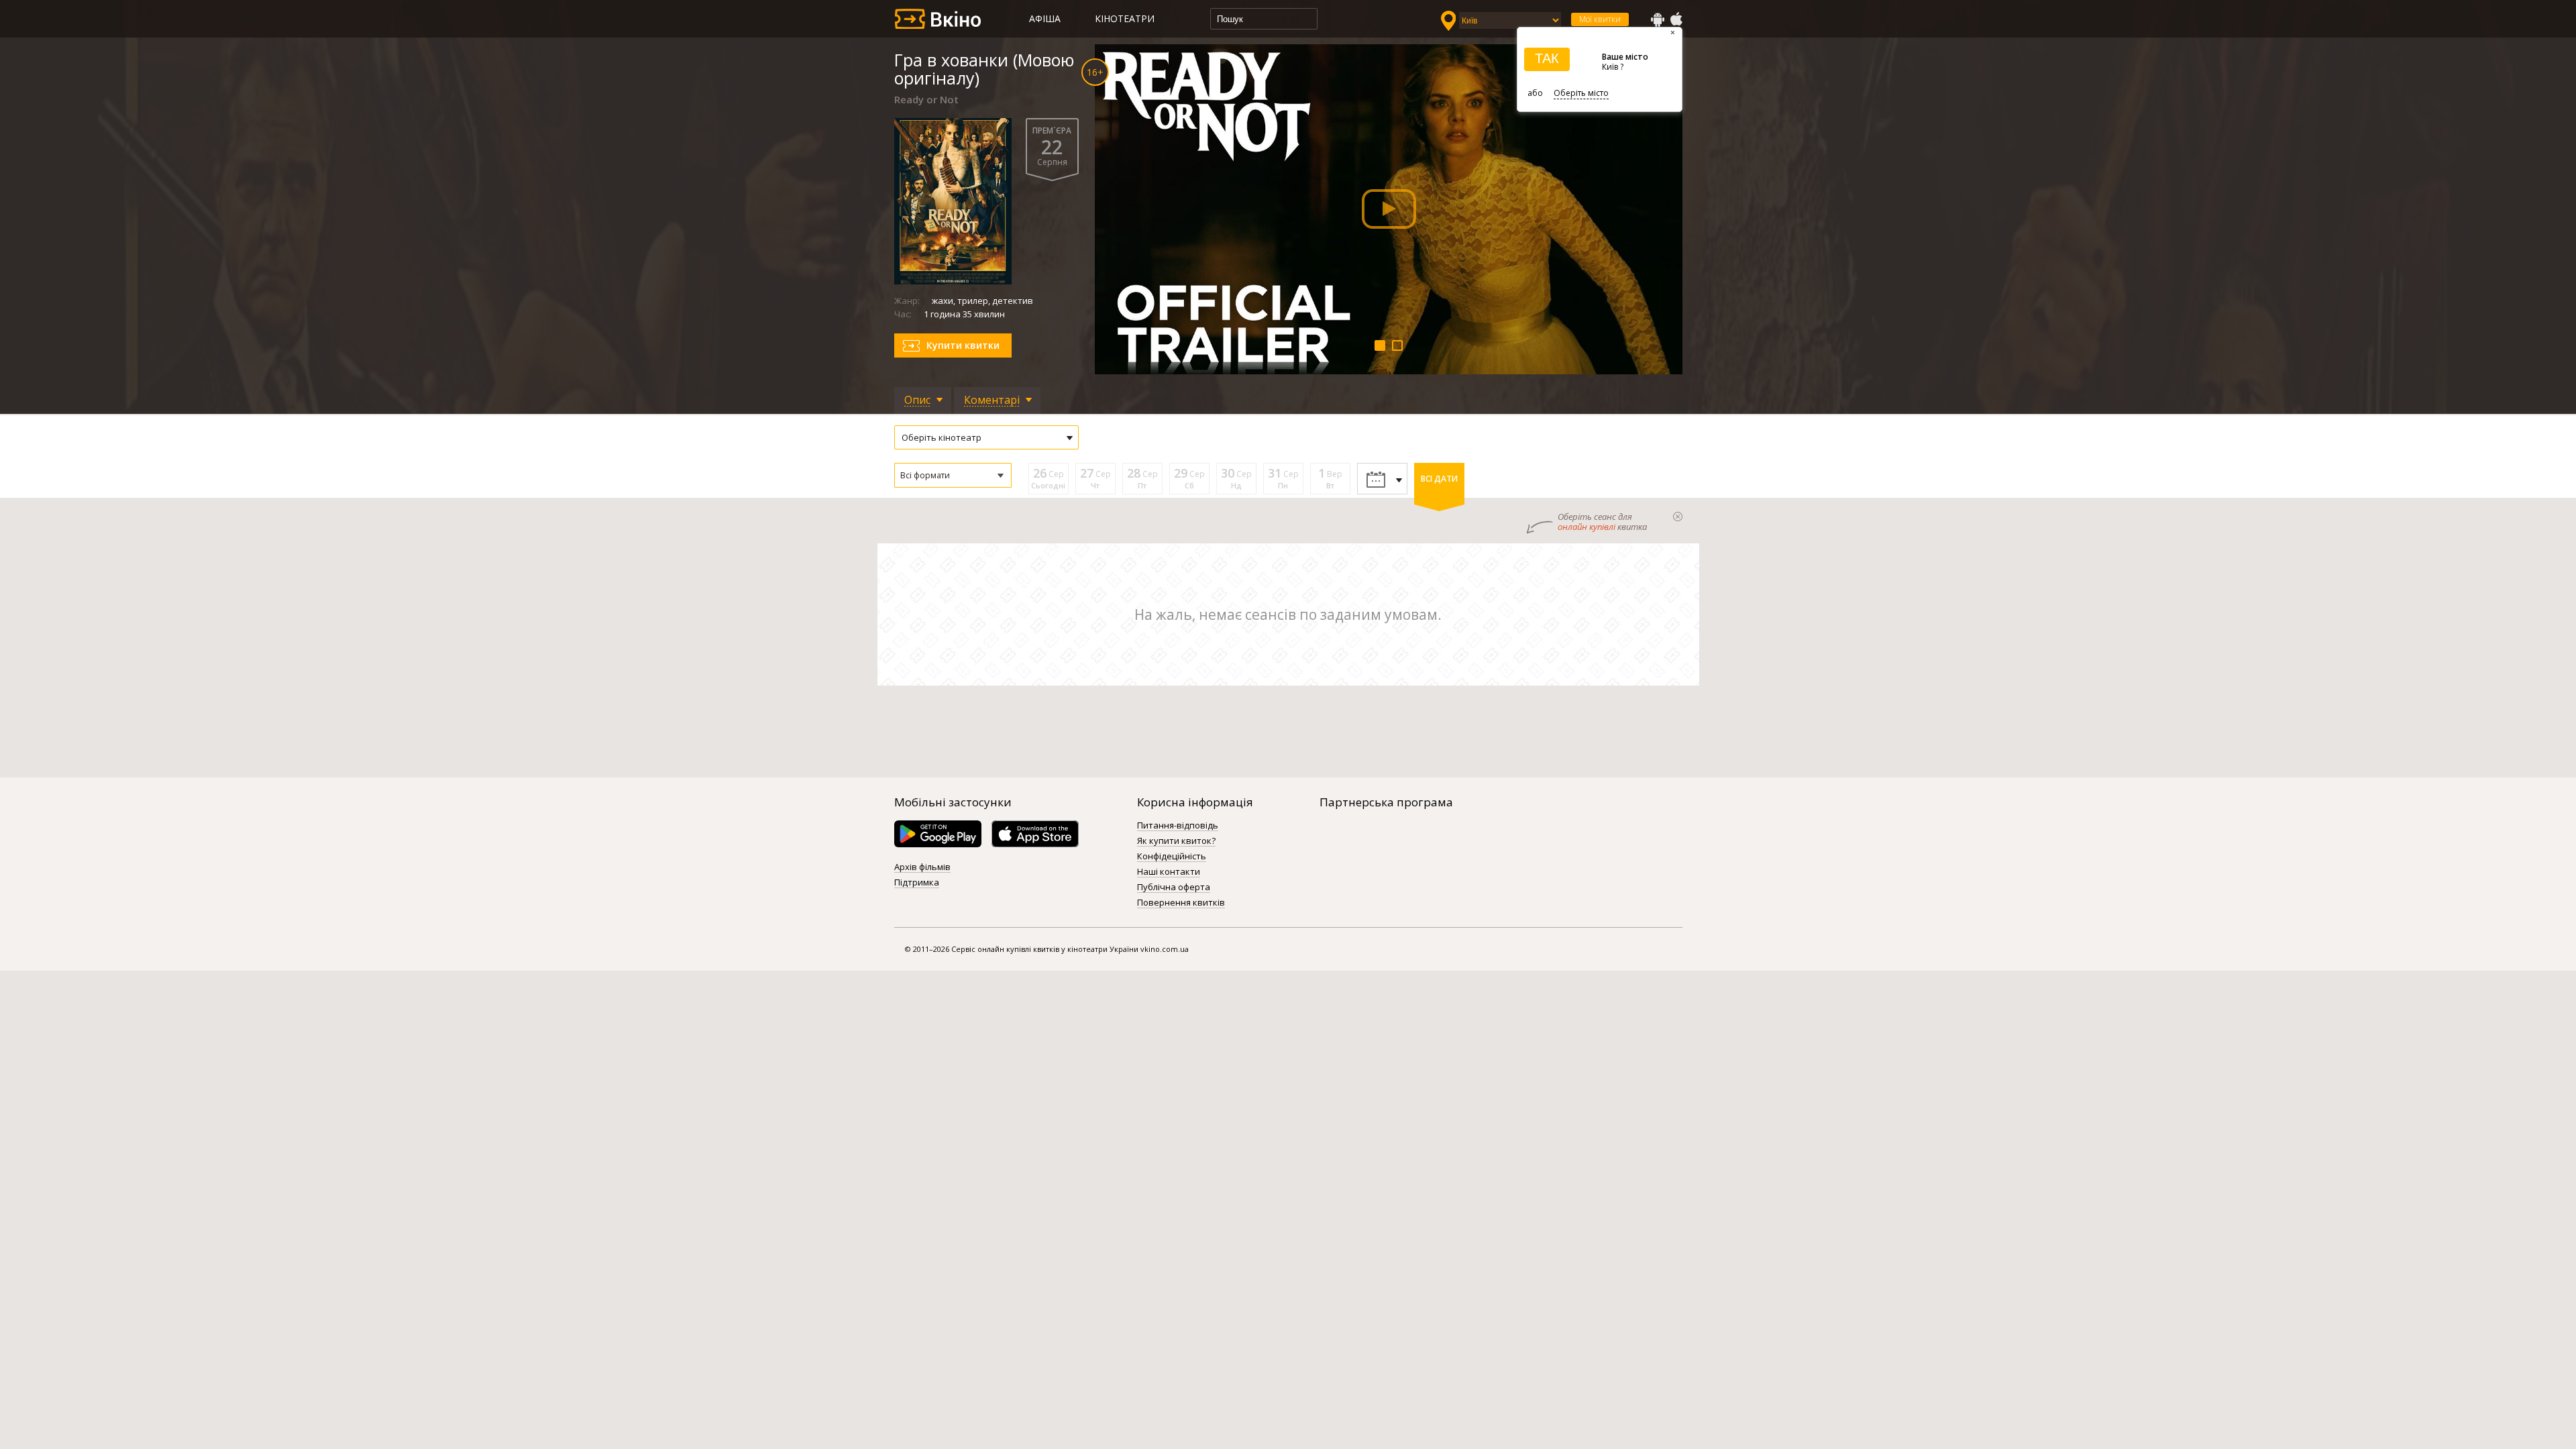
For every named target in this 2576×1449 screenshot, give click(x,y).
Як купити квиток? (1176, 841)
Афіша (1045, 18)
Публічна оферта (1174, 888)
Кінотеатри (1125, 18)
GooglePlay (1658, 19)
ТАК (1547, 58)
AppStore (1676, 19)
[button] (953, 475)
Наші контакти (1169, 872)
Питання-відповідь (1178, 826)
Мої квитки (1600, 19)
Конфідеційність (1172, 857)
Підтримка (917, 883)
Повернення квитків (1181, 903)
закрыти (1678, 517)
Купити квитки (963, 345)
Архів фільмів (922, 867)
